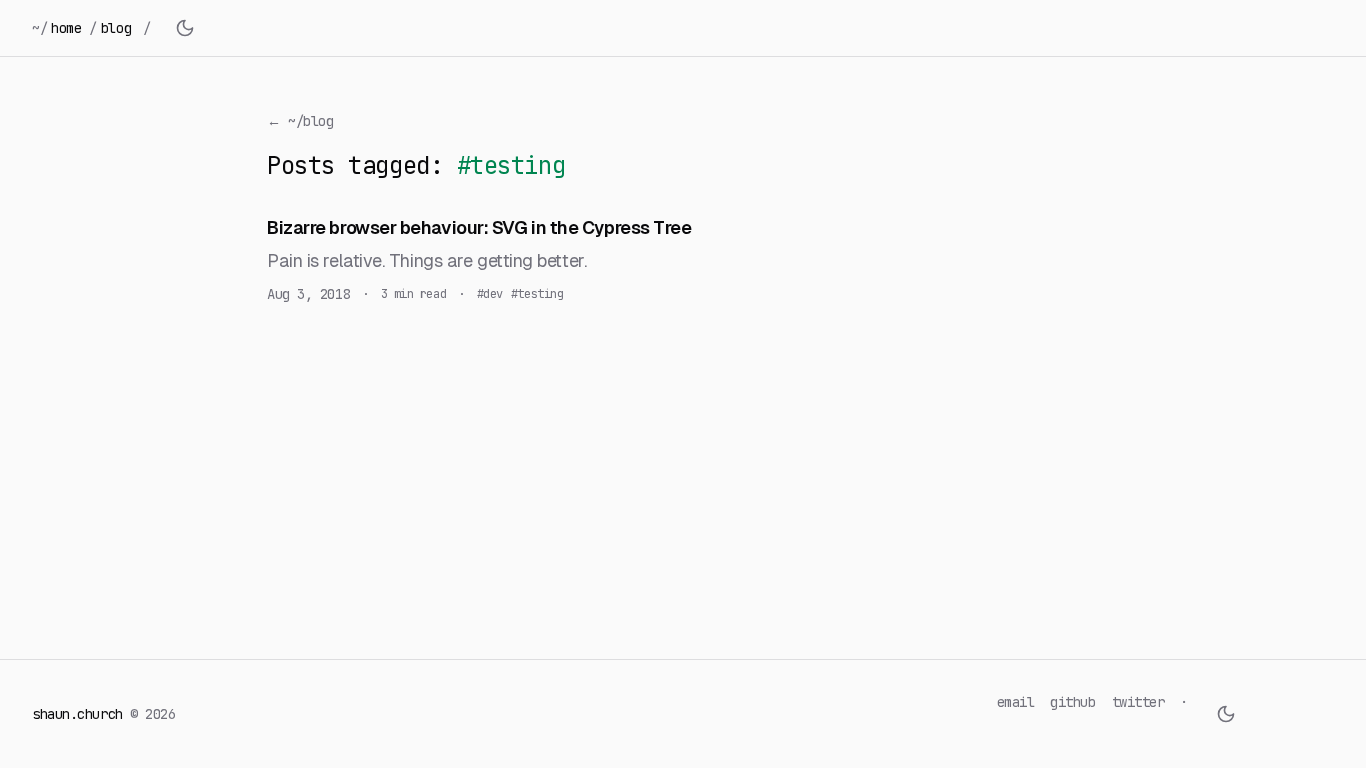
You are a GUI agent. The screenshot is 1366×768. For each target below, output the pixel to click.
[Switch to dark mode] (185, 28)
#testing (537, 294)
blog (116, 28)
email (1016, 702)
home (66, 28)
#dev (490, 294)
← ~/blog (300, 121)
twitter (1138, 702)
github (1072, 702)
